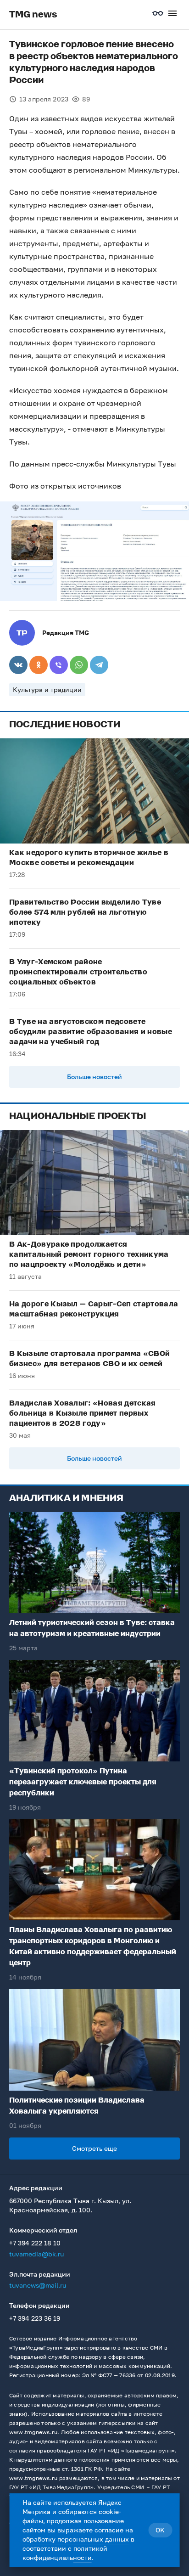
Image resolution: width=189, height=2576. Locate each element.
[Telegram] (99, 665)
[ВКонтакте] (18, 665)
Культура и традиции (47, 689)
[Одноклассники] (39, 665)
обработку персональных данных (76, 2539)
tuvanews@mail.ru (38, 2285)
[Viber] (59, 665)
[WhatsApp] (79, 665)
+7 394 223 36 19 (35, 2318)
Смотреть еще (94, 2148)
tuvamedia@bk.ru (36, 2254)
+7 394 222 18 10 (35, 2243)
